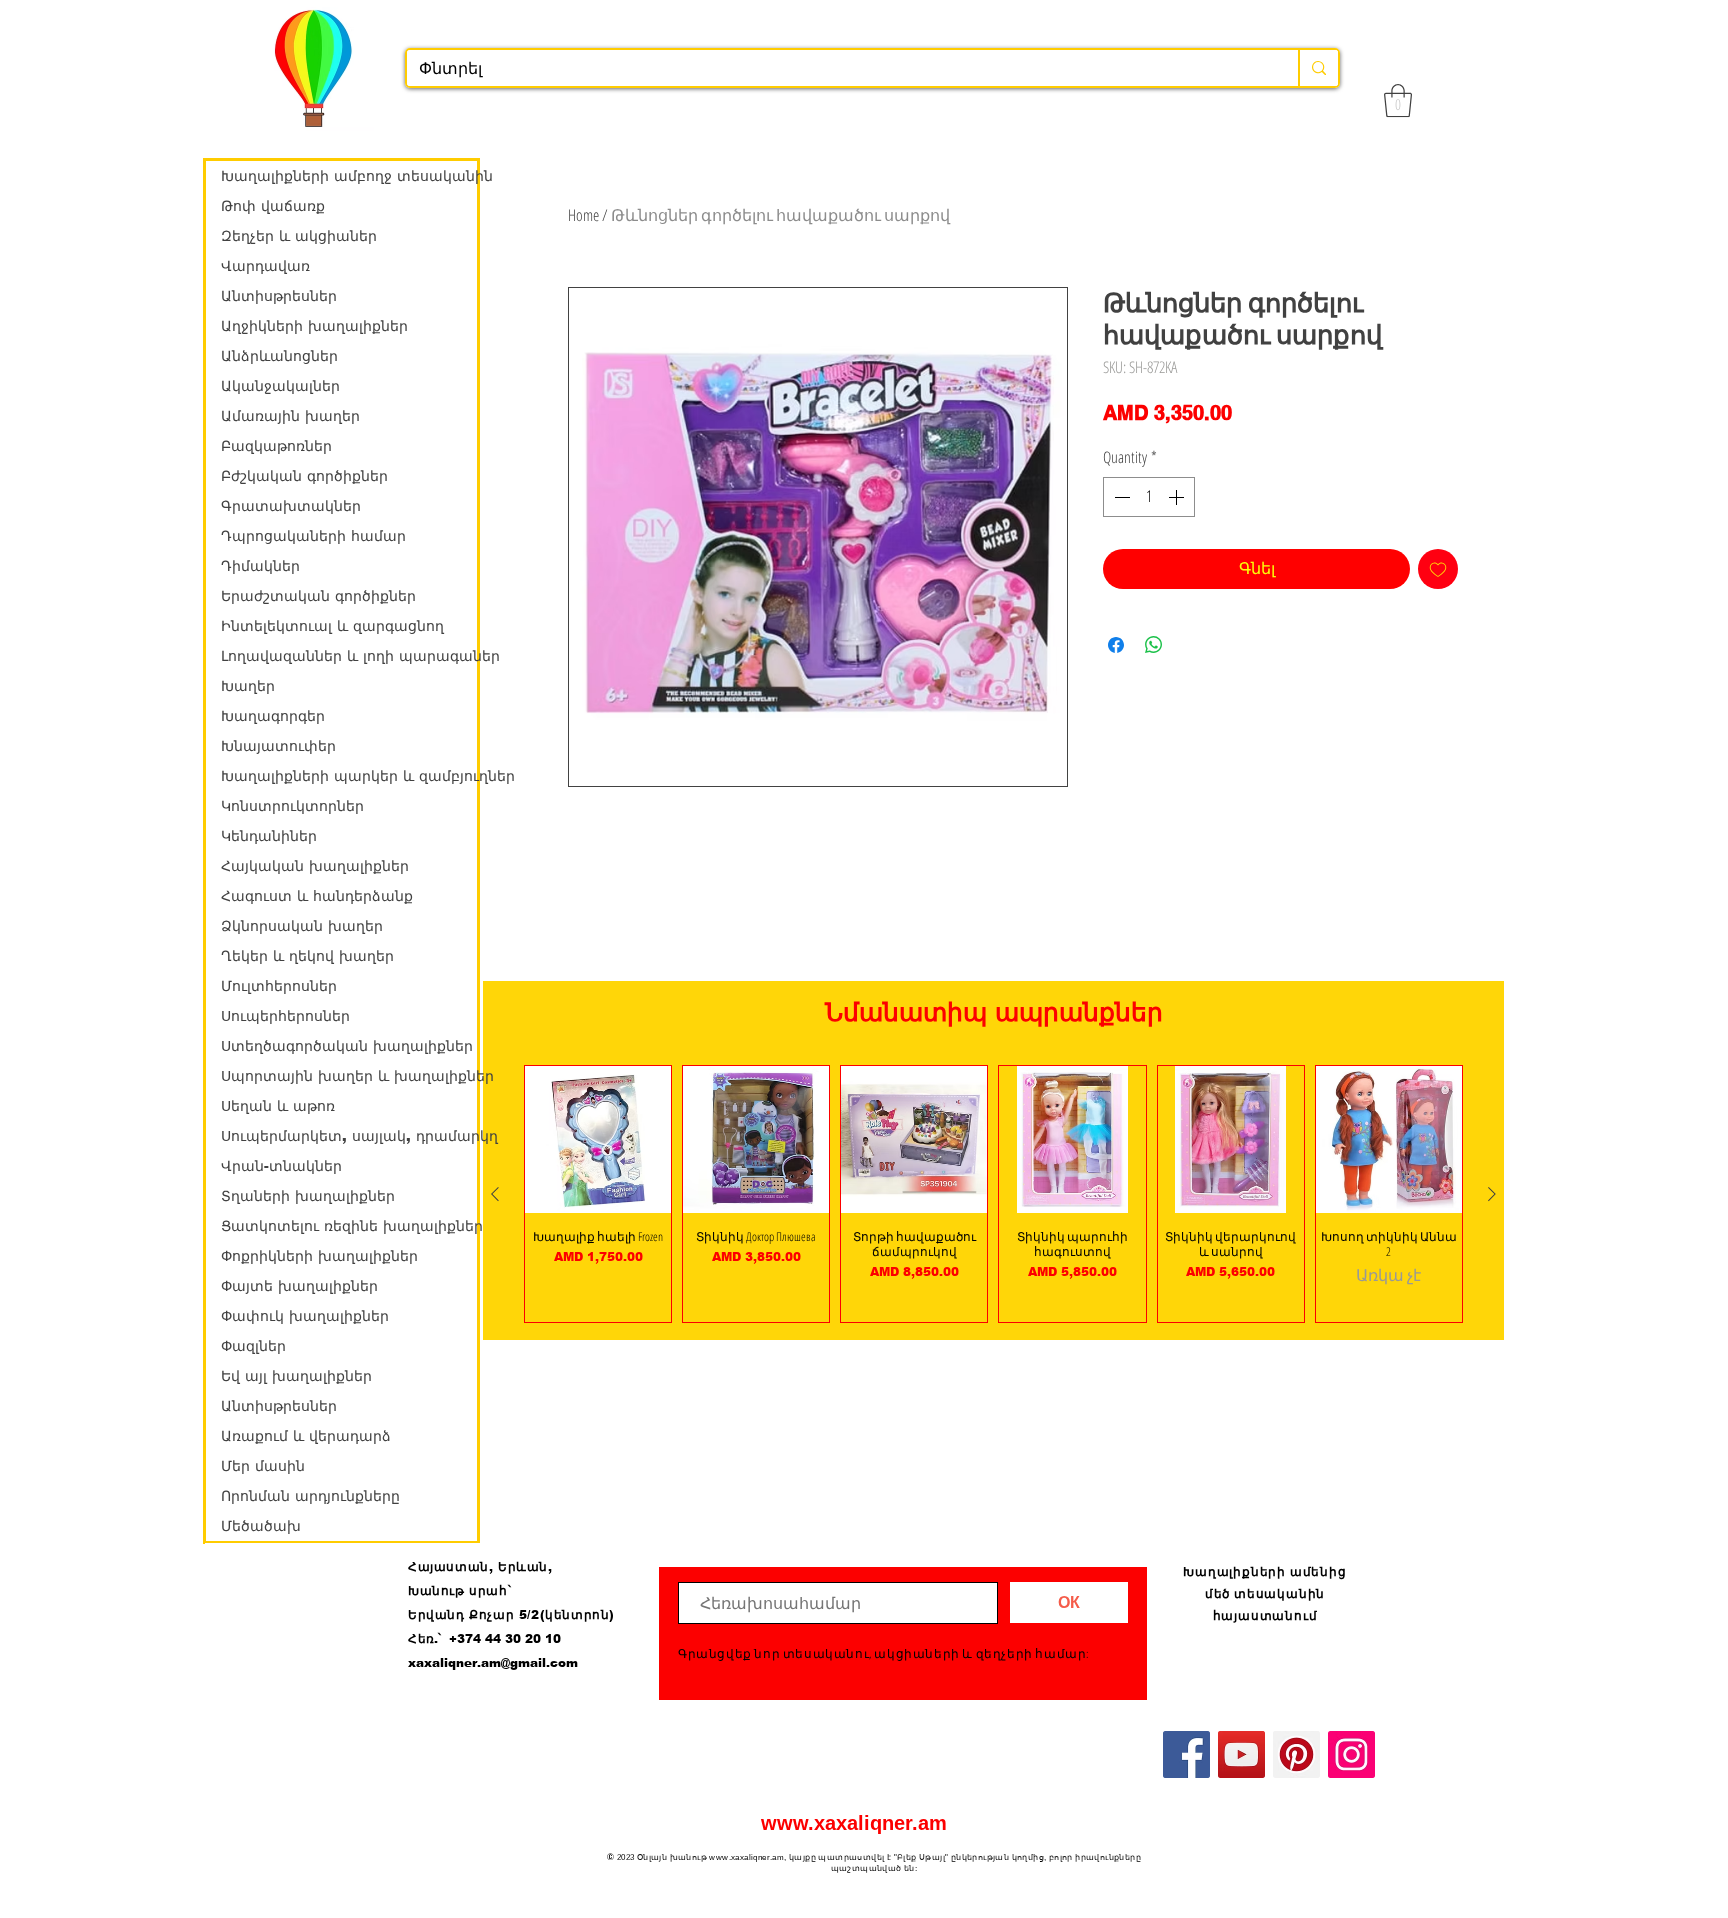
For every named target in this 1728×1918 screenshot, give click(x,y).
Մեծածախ (261, 1526)
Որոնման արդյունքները (310, 1496)
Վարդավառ (265, 266)
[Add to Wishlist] (1438, 569)
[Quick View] (598, 1139)
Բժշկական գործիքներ (304, 476)
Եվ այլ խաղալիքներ (296, 1376)
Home (583, 215)
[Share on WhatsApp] (1154, 645)
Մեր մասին (263, 1466)
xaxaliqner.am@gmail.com (493, 1663)
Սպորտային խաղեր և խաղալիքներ (349, 1076)
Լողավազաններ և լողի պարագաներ (349, 656)
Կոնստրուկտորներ (292, 806)
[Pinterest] (1296, 1754)
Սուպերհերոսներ (285, 1016)
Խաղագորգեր (273, 716)
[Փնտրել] (1318, 68)
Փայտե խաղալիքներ (299, 1286)
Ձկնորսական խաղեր (302, 926)
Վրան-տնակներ (281, 1166)
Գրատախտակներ (291, 506)
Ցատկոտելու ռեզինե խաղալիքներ (349, 1226)
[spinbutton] (1149, 497)
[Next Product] (1492, 1194)
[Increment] (1178, 497)
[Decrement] (1120, 497)
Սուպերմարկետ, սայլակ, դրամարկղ (349, 1136)
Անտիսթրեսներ (279, 296)
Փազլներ (253, 1346)
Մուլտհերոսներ (279, 986)
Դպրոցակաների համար (313, 536)
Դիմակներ (260, 566)
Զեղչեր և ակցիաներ (299, 236)
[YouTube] (1241, 1754)
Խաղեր (248, 686)
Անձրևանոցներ (279, 356)
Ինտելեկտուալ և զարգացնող (332, 626)
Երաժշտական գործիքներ (318, 596)
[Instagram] (1351, 1754)
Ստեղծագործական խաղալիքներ (347, 1046)
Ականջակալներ (280, 386)
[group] (993, 1193)
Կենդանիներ (269, 836)
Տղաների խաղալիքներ (308, 1196)
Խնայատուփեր (278, 746)
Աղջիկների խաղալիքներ (314, 326)
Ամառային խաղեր (290, 416)
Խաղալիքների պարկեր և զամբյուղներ (349, 776)
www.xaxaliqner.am (854, 1823)
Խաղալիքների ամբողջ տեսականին (349, 176)
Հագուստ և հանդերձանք (317, 896)
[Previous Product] (495, 1194)
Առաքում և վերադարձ (306, 1436)
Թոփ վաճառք (273, 206)
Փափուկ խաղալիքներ (305, 1316)
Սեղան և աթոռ (278, 1106)
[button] (1398, 100)
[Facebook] (1186, 1754)
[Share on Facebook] (1116, 645)
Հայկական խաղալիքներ (315, 866)
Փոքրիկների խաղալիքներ (319, 1256)
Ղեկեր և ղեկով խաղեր (307, 956)
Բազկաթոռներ (276, 446)
